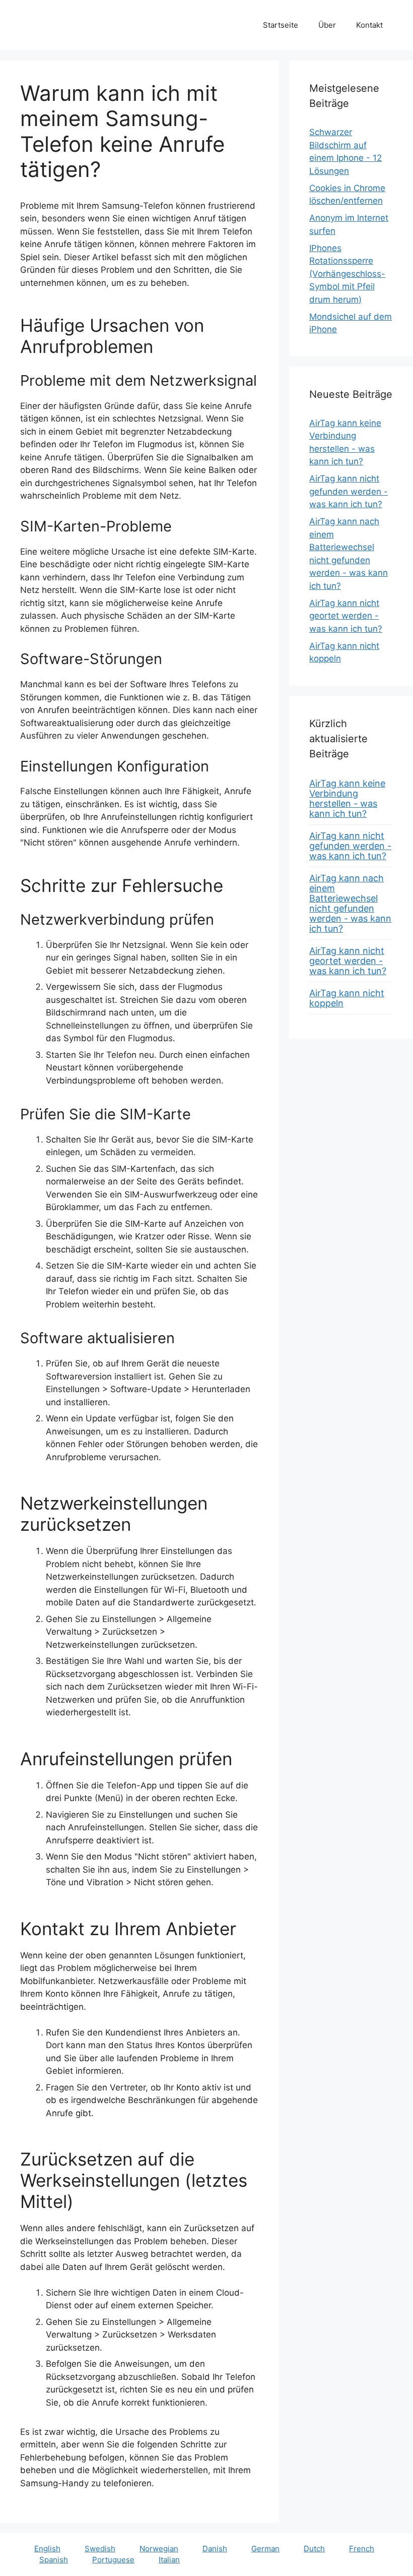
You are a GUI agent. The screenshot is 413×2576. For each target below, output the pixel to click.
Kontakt (369, 25)
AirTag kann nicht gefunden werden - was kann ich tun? (349, 491)
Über (327, 25)
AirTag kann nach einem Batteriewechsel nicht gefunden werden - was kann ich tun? (350, 903)
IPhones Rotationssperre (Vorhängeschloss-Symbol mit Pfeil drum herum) (347, 274)
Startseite (281, 25)
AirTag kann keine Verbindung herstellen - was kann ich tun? (347, 798)
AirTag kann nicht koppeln (347, 998)
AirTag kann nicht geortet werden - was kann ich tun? (346, 616)
